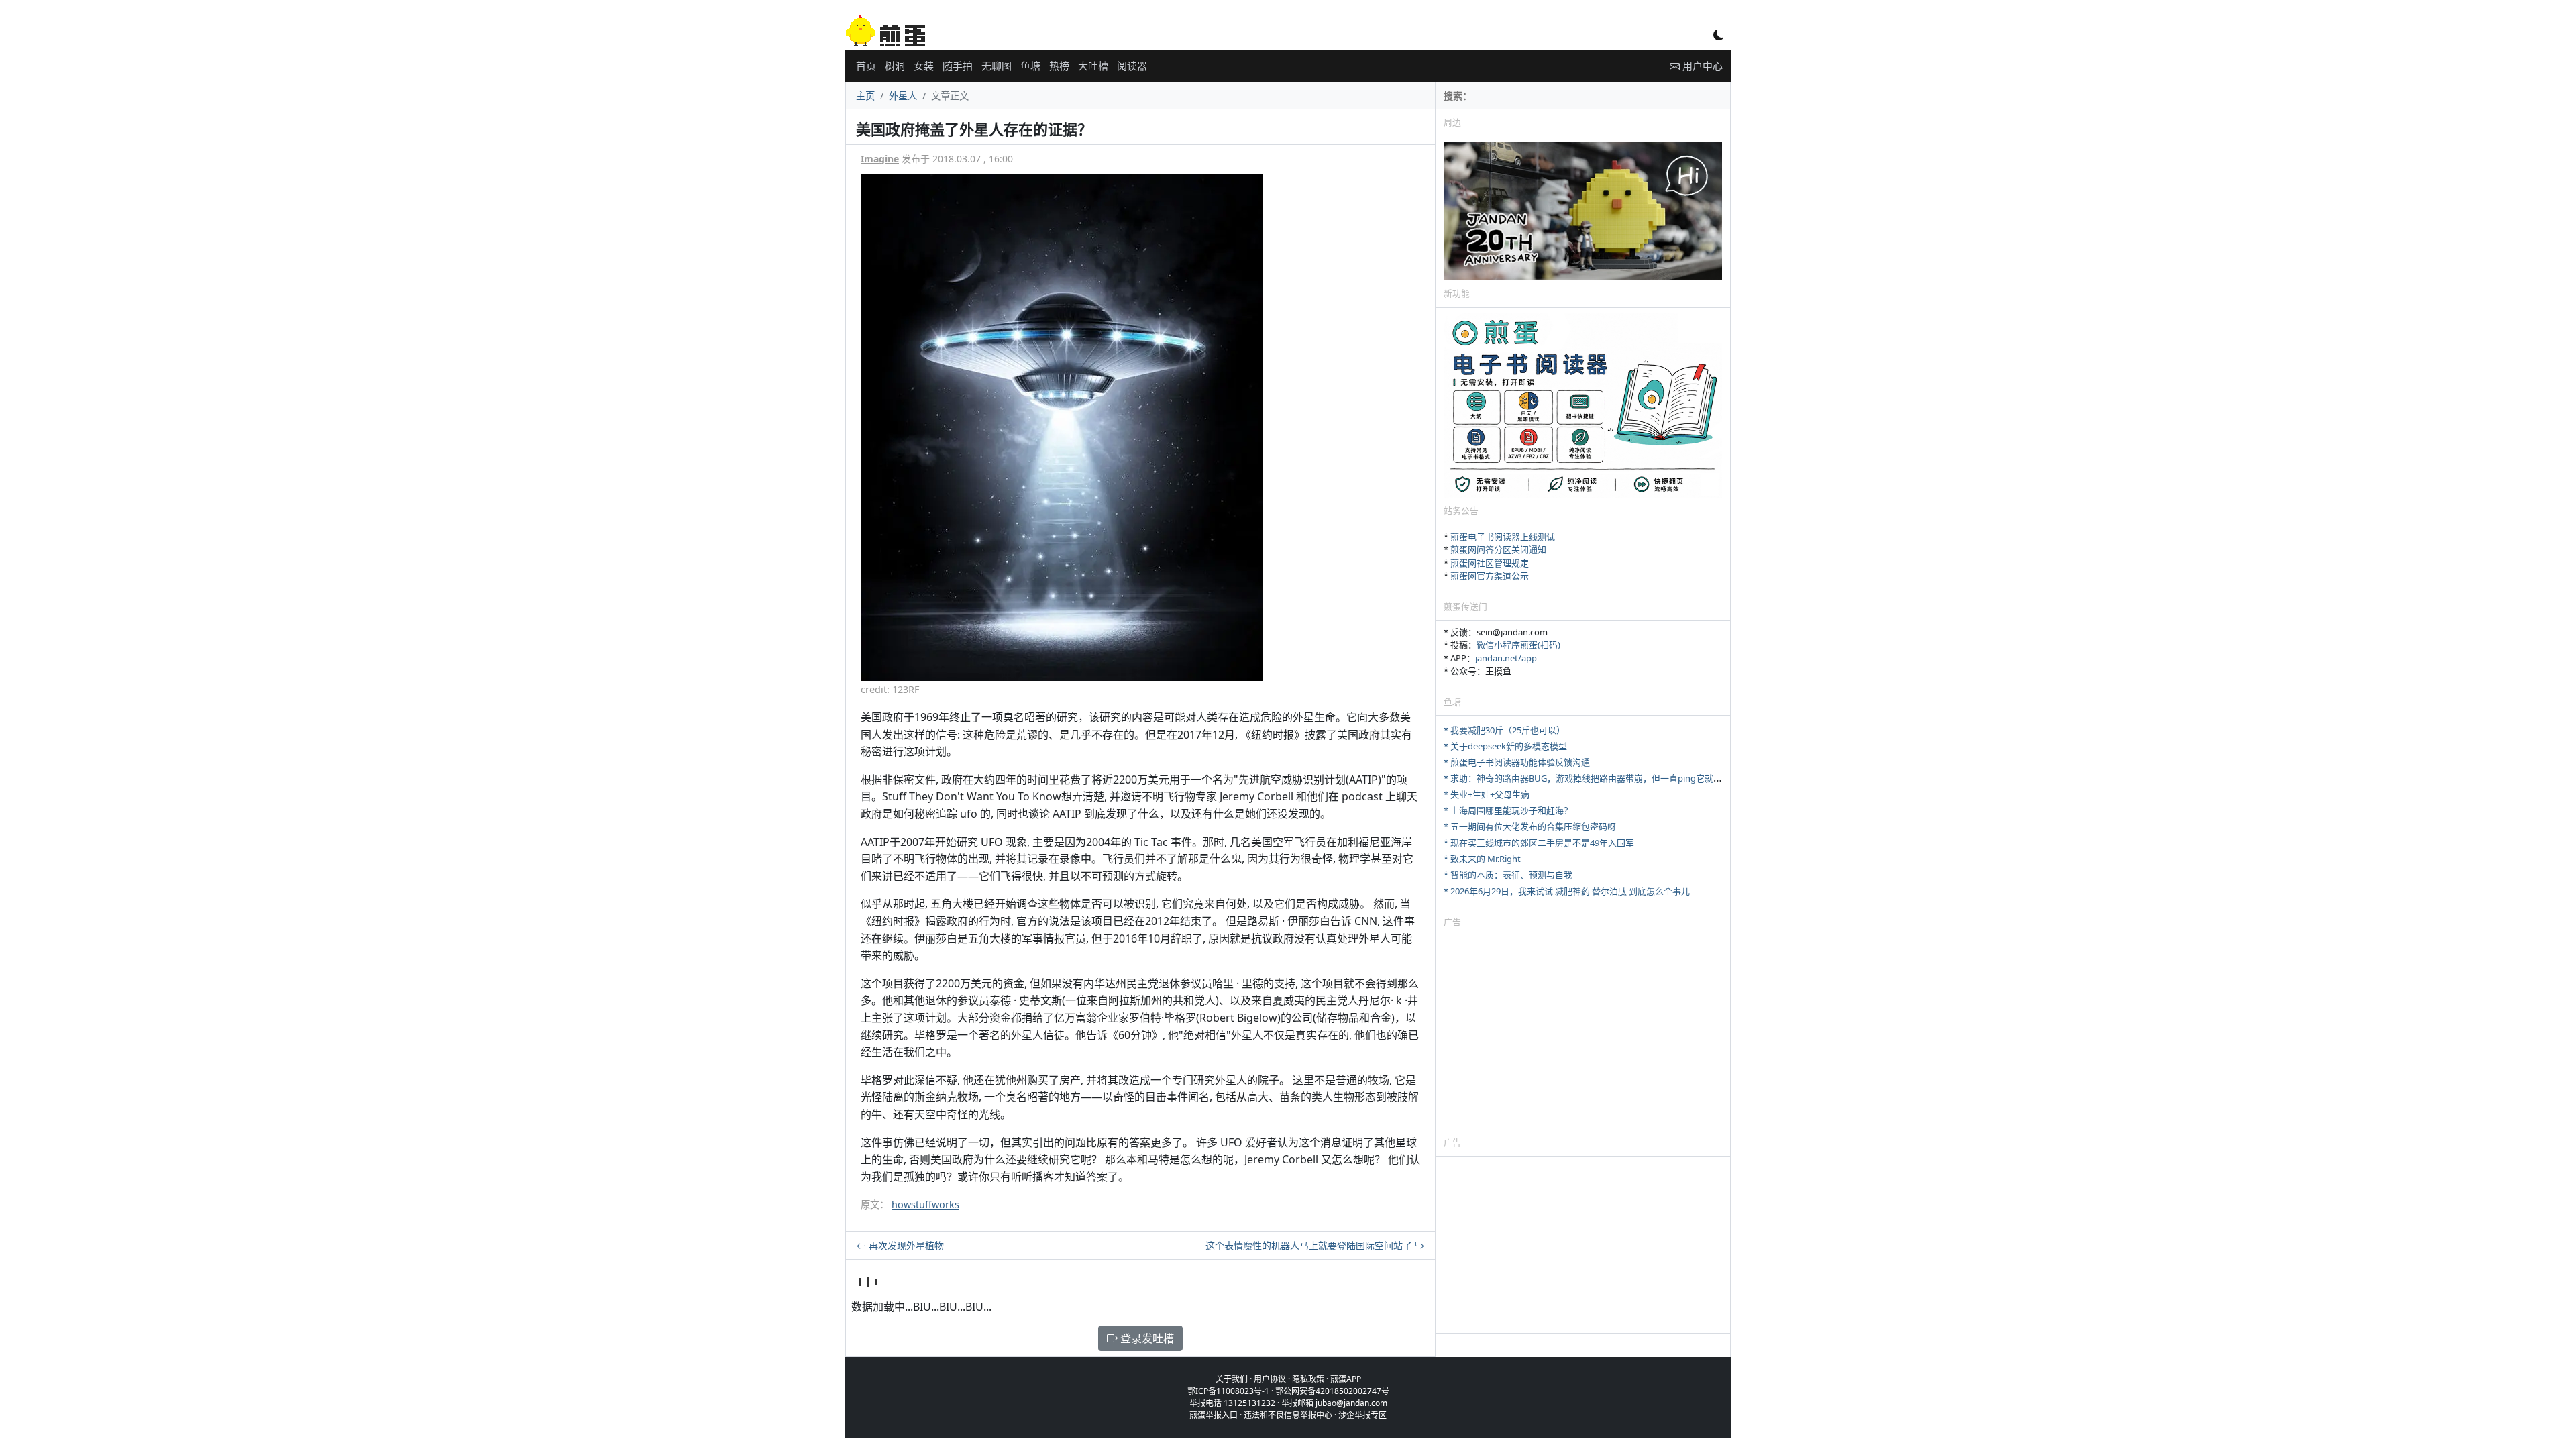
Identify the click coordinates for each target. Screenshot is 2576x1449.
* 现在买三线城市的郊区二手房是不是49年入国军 (1539, 843)
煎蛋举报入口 (1214, 1415)
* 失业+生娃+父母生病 (1487, 794)
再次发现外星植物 (905, 1245)
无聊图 (997, 66)
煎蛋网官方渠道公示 (1490, 576)
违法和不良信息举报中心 (1288, 1415)
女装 (924, 66)
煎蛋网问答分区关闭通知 (1498, 549)
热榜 (1059, 66)
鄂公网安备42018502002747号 (1332, 1391)
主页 (865, 96)
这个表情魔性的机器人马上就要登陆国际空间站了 (1310, 1245)
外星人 (903, 96)
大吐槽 (1093, 66)
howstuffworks (925, 1204)
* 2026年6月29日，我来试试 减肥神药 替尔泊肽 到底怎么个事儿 (1567, 891)
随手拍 (958, 66)
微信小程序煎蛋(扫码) (1518, 645)
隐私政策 (1308, 1379)
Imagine (880, 159)
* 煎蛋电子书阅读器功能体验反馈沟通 (1517, 762)
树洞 (895, 66)
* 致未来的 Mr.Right (1482, 859)
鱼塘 (1030, 66)
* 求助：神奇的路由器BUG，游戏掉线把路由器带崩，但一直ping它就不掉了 (1592, 778)
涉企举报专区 (1362, 1415)
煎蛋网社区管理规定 (1490, 563)
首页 (866, 66)
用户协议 (1270, 1379)
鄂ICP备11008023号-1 (1228, 1391)
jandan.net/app (1506, 658)
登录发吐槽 (1146, 1338)
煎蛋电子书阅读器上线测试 (1503, 537)
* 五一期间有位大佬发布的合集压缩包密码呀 (1530, 826)
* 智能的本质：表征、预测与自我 (1508, 875)
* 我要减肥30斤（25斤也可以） (1504, 730)
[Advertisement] (1583, 1036)
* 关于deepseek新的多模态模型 (1505, 746)
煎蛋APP (1346, 1379)
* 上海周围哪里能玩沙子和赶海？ (1508, 810)
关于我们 (1232, 1379)
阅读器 (1132, 66)
